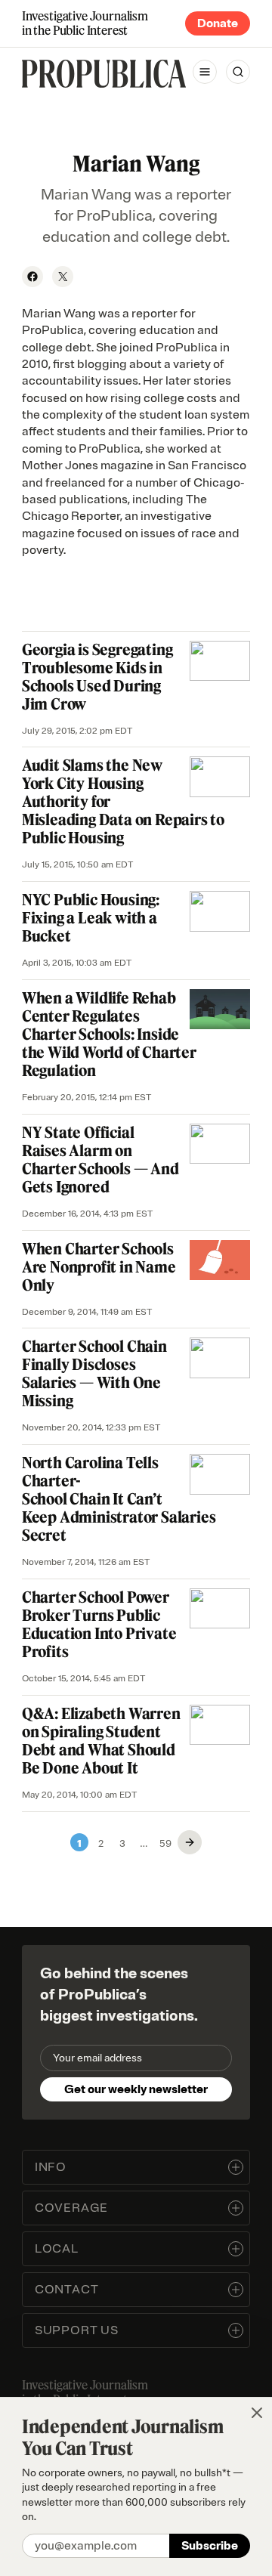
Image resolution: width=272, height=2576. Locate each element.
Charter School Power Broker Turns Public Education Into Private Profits (99, 1624)
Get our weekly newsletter (136, 2089)
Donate (218, 23)
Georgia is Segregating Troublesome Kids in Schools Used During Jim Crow (97, 677)
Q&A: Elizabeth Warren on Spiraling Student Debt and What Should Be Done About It (101, 1741)
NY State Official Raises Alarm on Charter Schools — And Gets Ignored (100, 1160)
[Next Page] (190, 1842)
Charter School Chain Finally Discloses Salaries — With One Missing (94, 1373)
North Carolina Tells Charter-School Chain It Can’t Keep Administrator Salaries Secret (119, 1499)
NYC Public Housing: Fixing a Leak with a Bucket (91, 918)
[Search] (238, 72)
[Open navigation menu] (205, 72)
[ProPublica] (104, 74)
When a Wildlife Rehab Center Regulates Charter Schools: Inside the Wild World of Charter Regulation (109, 1034)
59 (165, 1842)
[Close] (257, 2413)
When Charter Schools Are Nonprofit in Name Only (99, 1267)
